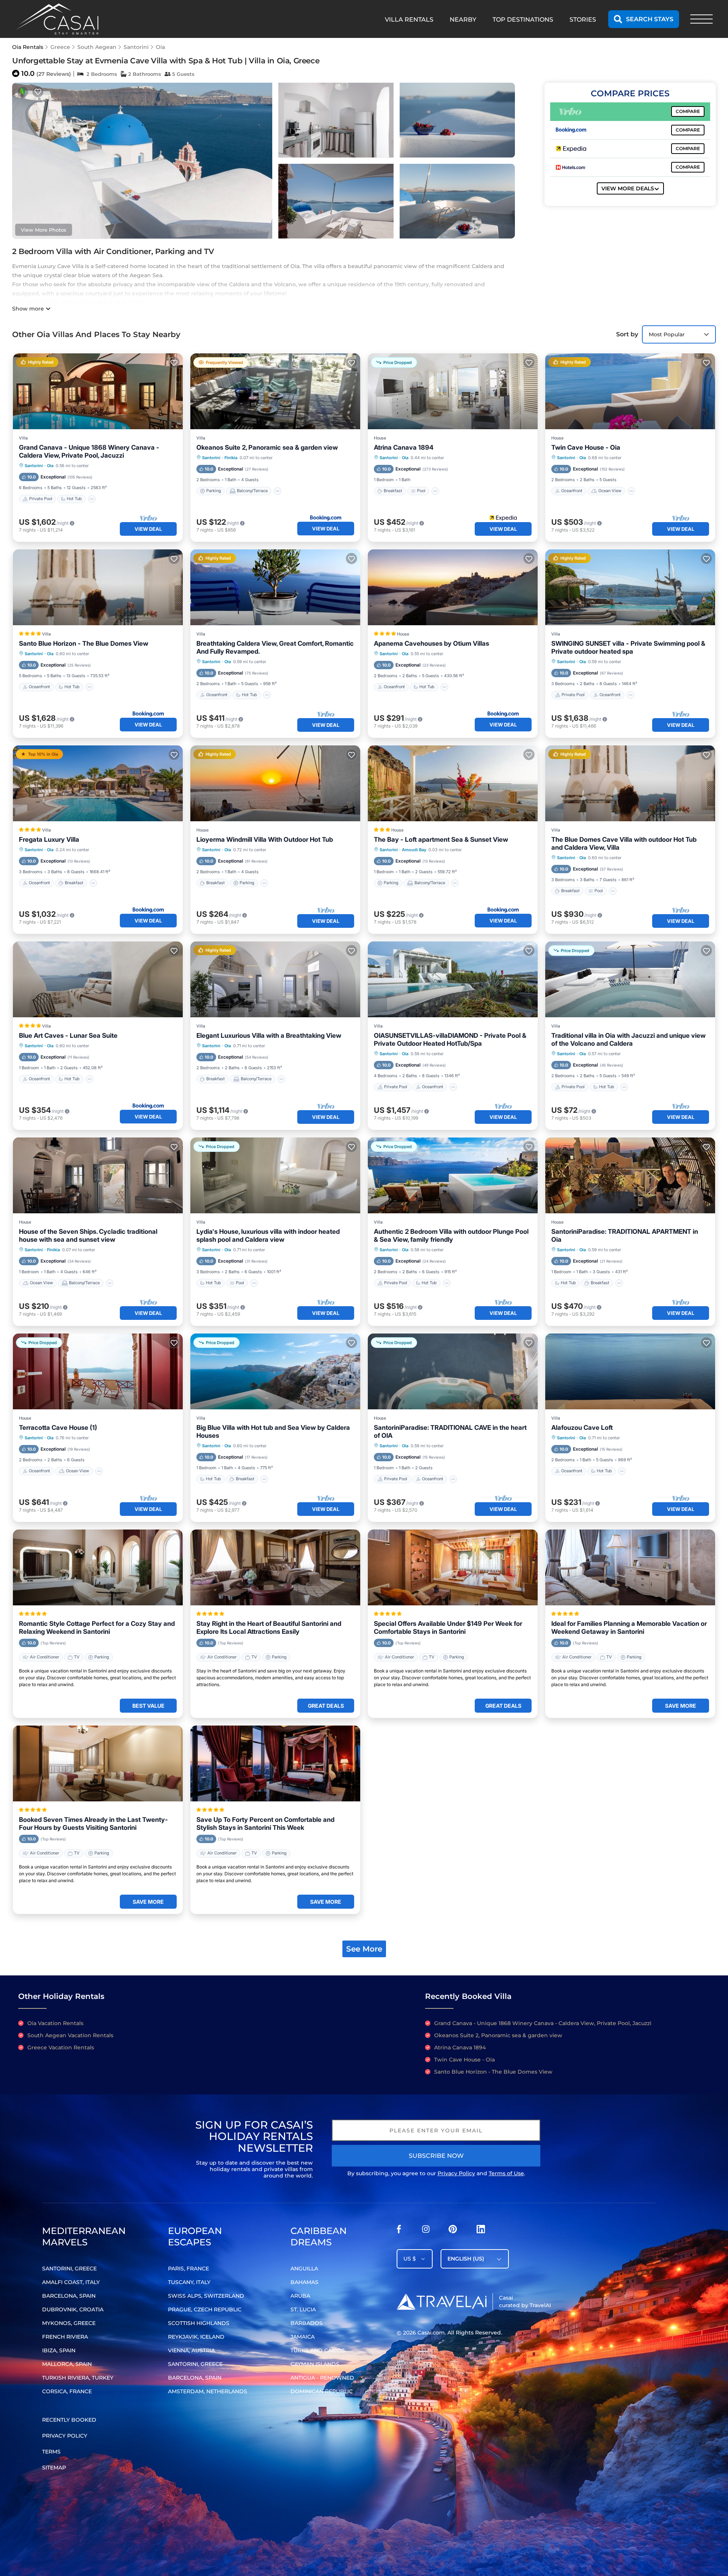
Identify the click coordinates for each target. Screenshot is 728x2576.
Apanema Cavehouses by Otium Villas (431, 643)
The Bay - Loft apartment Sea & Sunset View (441, 839)
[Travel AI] (442, 2301)
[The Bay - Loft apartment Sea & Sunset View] (453, 783)
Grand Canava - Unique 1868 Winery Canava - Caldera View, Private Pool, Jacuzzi (89, 451)
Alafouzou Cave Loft (582, 1428)
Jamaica (303, 2337)
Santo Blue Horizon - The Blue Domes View (84, 643)
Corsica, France (67, 2391)
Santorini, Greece (69, 2269)
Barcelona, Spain (69, 2296)
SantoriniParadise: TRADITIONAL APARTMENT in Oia (625, 1235)
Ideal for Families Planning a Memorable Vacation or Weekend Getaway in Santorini (629, 1628)
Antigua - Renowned (322, 2378)
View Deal (148, 529)
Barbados (307, 2323)
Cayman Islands (315, 2364)
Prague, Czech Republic (205, 2309)
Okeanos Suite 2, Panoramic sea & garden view (267, 447)
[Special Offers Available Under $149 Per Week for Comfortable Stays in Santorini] (453, 1567)
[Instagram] (426, 2231)
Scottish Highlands (199, 2323)
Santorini (136, 47)
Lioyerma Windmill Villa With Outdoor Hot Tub (265, 839)
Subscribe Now (436, 2156)
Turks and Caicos (318, 2350)
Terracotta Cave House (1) (58, 1428)
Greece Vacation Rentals (61, 2047)
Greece (60, 47)
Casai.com (431, 2333)
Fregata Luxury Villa (49, 839)
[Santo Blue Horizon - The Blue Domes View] (98, 587)
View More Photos (44, 230)
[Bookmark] (38, 92)
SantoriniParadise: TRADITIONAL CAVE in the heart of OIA (450, 1432)
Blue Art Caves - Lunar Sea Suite (68, 1035)
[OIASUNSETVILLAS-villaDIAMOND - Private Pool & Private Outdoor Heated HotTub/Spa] (453, 979)
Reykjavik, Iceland (196, 2337)
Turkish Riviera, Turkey (78, 2378)
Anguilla (304, 2269)
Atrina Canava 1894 (404, 447)
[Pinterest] (453, 2231)
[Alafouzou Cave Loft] (630, 1371)
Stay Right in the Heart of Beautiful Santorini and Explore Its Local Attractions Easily (269, 1628)
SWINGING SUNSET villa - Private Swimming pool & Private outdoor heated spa (628, 647)
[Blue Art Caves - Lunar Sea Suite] (98, 979)
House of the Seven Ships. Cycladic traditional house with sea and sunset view (88, 1235)
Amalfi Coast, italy (71, 2282)
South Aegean (97, 47)
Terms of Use (506, 2173)
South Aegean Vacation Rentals (70, 2035)
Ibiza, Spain (59, 2350)
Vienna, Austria (191, 2350)
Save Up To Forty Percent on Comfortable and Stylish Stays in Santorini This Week (265, 1824)
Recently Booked (69, 2420)
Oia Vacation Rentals (55, 2023)
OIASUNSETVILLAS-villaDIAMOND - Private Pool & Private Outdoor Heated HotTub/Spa (450, 1039)
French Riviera (65, 2337)
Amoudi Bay (414, 850)
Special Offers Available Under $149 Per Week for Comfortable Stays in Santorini (448, 1628)
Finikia (231, 458)
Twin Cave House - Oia (586, 447)
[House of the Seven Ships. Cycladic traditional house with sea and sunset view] (98, 1175)
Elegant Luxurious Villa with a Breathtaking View (269, 1035)
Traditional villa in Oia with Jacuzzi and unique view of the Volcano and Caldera (628, 1039)
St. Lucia (303, 2309)
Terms (51, 2452)
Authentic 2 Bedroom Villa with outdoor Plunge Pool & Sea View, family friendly (451, 1235)
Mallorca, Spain (67, 2364)
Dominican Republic (322, 2391)
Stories (583, 20)
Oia (160, 47)
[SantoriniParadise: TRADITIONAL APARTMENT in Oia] (630, 1175)
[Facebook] (399, 2231)
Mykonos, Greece (69, 2323)
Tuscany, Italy (189, 2282)
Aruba (300, 2296)
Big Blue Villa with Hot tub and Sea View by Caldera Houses (273, 1432)
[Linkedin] (481, 2231)
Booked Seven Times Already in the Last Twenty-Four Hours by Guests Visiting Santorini (93, 1824)
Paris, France (188, 2269)
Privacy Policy (456, 2173)
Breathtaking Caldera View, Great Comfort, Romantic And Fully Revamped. (275, 647)
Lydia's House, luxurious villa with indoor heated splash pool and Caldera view (268, 1235)
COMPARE (688, 111)
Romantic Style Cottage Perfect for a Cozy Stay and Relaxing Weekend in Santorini (97, 1628)
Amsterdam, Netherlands (208, 2391)
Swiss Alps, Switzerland (206, 2296)
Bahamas (304, 2282)
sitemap (54, 2468)
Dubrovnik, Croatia (73, 2309)
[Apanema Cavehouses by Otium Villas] (453, 587)
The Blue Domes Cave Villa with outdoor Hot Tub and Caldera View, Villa (624, 843)
